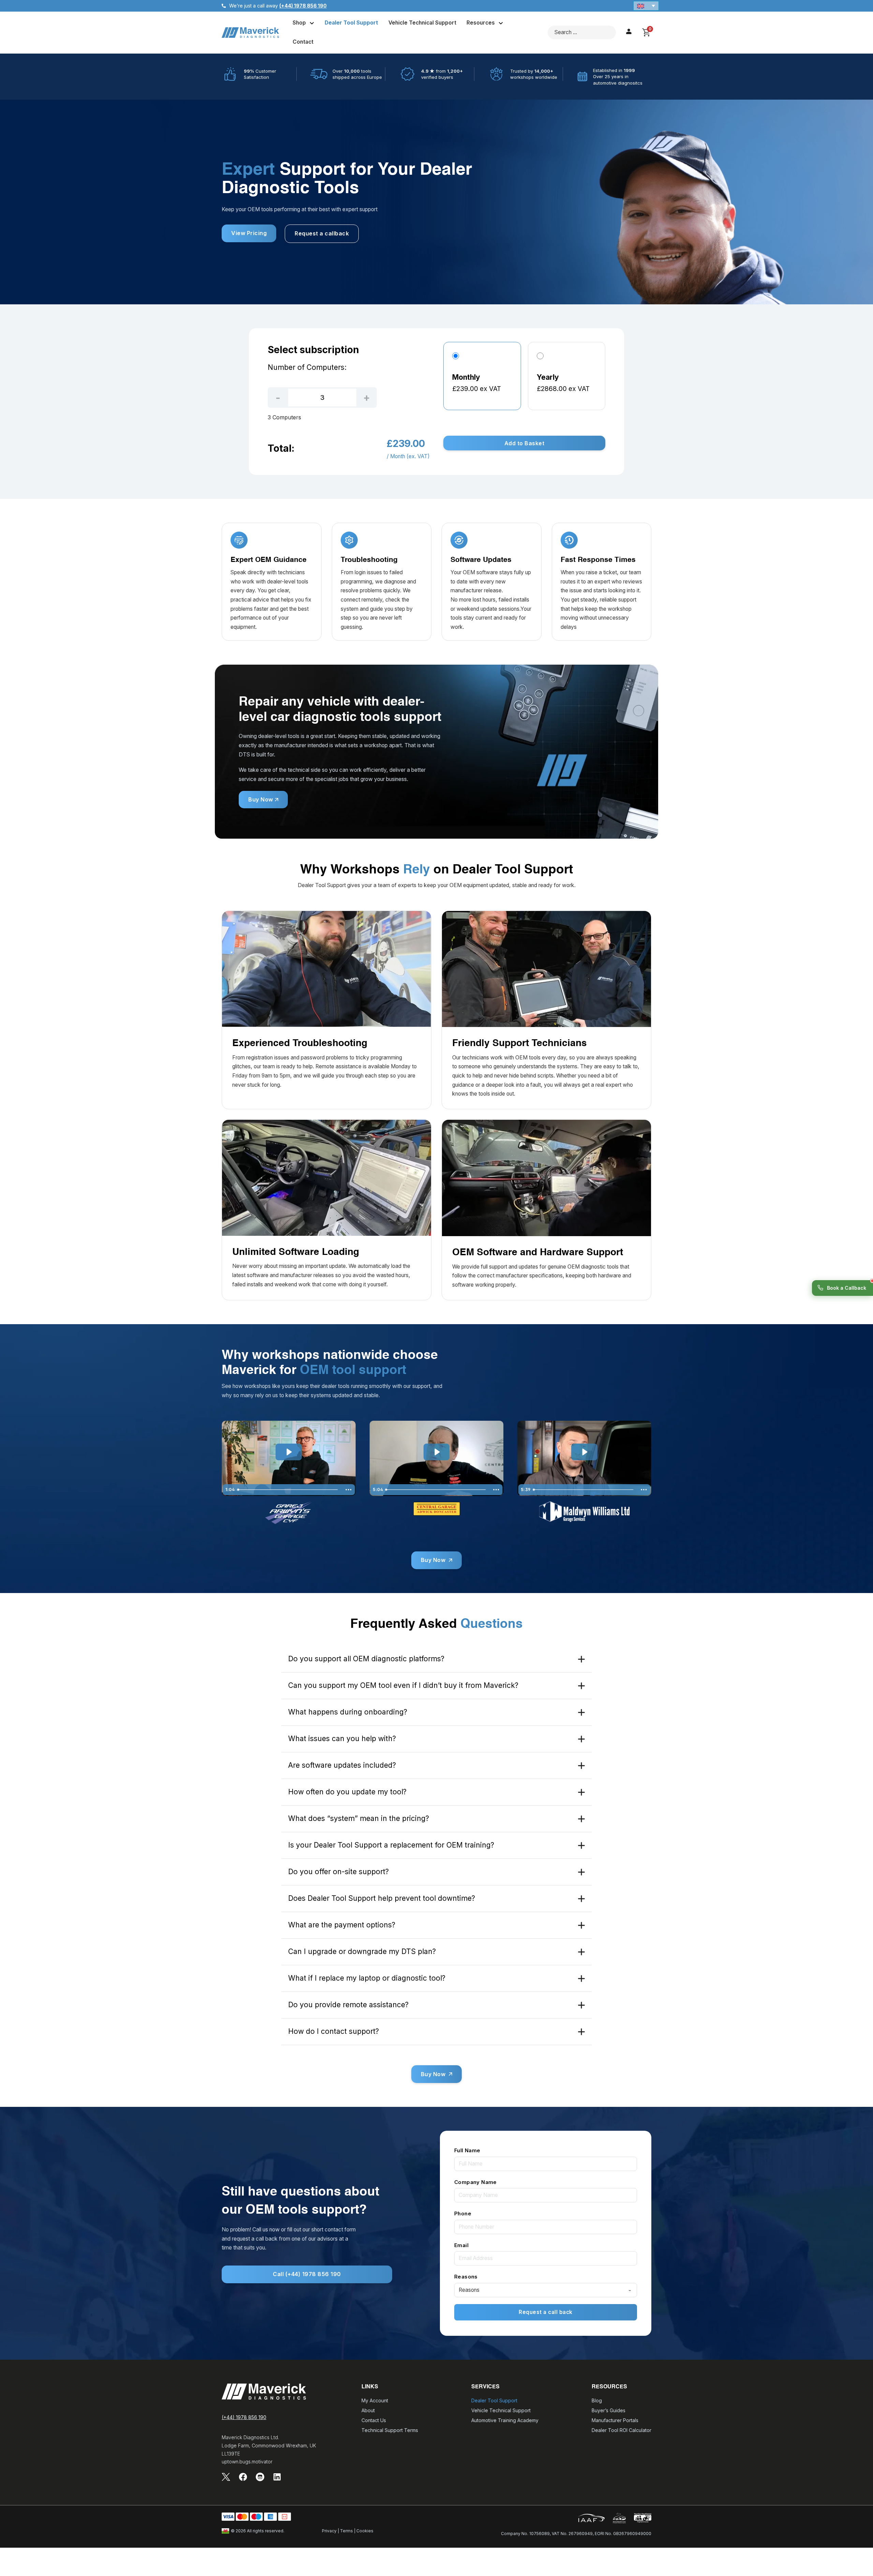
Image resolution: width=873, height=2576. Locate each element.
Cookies (365, 2531)
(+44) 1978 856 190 (244, 2417)
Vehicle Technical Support (422, 23)
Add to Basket (524, 443)
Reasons (466, 2277)
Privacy (329, 2531)
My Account (375, 2400)
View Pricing (249, 233)
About (368, 2410)
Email (461, 2245)
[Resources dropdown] (501, 23)
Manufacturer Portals (615, 2420)
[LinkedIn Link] (277, 2477)
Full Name (467, 2150)
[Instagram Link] (260, 2477)
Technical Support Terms (390, 2430)
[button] (646, 6)
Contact (303, 42)
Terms (346, 2531)
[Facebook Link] (243, 2477)
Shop (299, 23)
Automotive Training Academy (505, 2420)
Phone (463, 2213)
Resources (481, 23)
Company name (476, 2182)
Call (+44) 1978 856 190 (307, 2274)
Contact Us (374, 2420)
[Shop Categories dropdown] (312, 23)
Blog (597, 2400)
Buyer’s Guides (609, 2410)
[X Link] (226, 2477)
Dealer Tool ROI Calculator (622, 2430)
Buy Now (261, 799)
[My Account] (629, 33)
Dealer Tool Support (351, 23)
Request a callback (322, 233)
